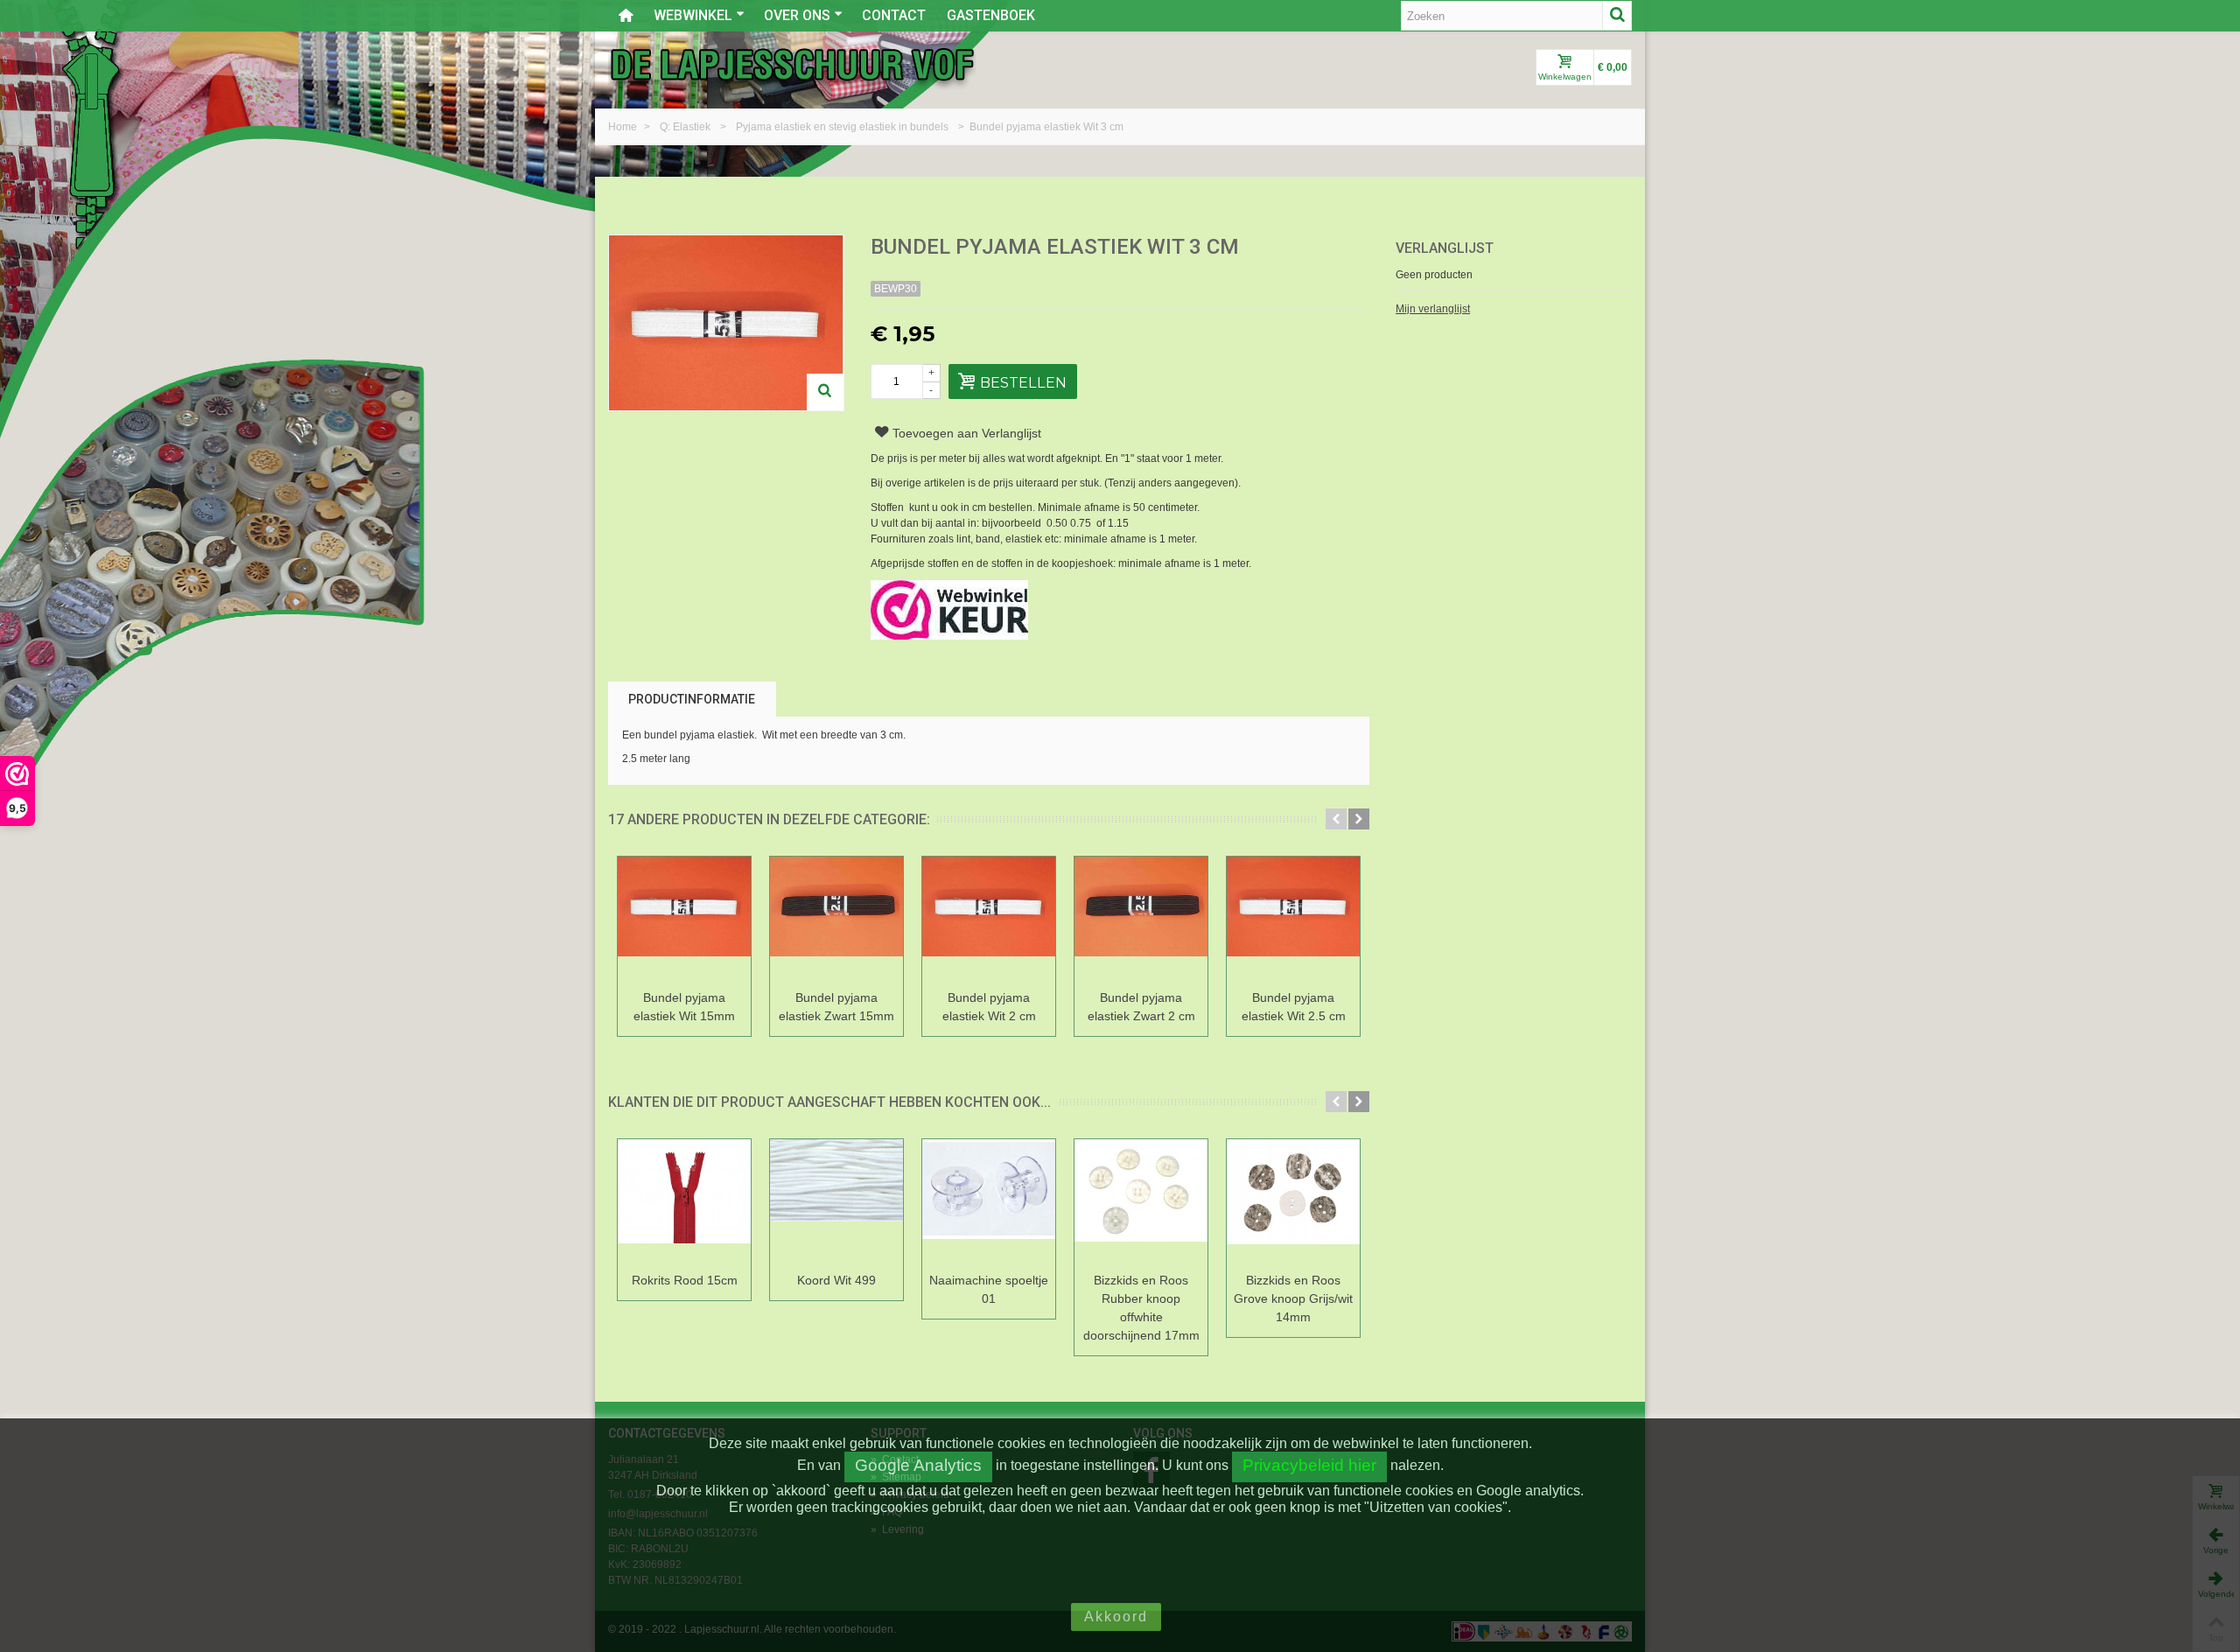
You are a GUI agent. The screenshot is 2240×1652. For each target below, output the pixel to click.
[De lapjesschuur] (792, 64)
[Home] (626, 16)
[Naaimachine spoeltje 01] (989, 1203)
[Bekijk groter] (825, 392)
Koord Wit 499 (836, 1280)
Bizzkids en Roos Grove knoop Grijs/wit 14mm (1293, 1298)
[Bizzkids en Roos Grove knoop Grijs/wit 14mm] (1293, 1203)
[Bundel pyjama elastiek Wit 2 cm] (989, 920)
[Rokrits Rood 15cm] (684, 1203)
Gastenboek (991, 15)
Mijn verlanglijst (1433, 309)
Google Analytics (918, 1465)
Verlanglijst (1445, 248)
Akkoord (1116, 1617)
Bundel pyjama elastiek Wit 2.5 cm (1294, 1007)
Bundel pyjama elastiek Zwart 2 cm (1141, 1007)
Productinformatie (692, 699)
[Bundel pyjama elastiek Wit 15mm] (684, 920)
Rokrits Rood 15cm (685, 1280)
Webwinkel (693, 15)
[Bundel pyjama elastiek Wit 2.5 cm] (1293, 920)
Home (624, 127)
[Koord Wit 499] (836, 1203)
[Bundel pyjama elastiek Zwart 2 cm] (1141, 920)
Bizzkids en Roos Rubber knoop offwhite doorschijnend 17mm (1141, 1308)
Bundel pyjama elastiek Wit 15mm (684, 1007)
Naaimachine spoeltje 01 (989, 1289)
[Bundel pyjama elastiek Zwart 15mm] (836, 920)
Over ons (797, 15)
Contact (894, 15)
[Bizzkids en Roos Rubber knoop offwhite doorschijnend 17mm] (1141, 1203)
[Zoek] (1617, 16)
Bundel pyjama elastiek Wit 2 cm (989, 1007)
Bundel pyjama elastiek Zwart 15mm (836, 1007)
